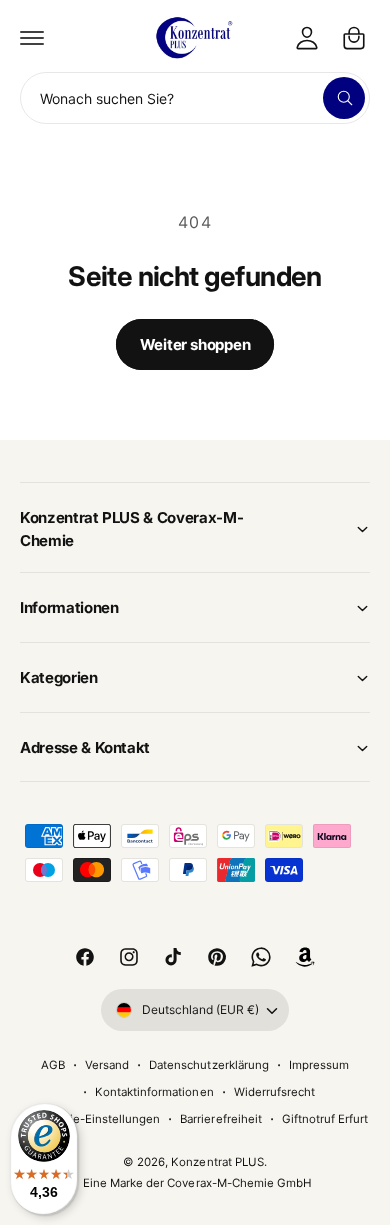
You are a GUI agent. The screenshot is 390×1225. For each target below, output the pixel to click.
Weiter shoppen (195, 344)
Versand (107, 1065)
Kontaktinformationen (154, 1092)
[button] (32, 38)
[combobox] (195, 98)
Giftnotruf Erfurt (325, 1119)
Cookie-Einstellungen (101, 1119)
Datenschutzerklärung (208, 1065)
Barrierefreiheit (220, 1119)
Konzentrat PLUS (217, 1162)
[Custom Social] (305, 957)
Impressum (319, 1065)
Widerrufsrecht (274, 1092)
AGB (53, 1065)
